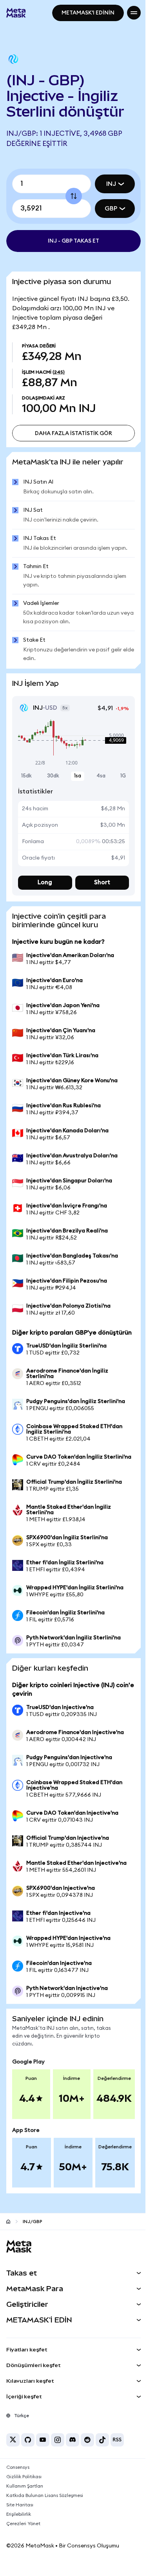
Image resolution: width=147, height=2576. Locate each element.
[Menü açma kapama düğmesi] (128, 13)
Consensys (18, 2479)
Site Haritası (20, 2516)
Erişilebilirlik (19, 2526)
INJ (105, 184)
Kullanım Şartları (25, 2497)
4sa (96, 774)
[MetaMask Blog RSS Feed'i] (117, 2451)
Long (44, 880)
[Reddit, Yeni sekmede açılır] (87, 2451)
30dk (52, 774)
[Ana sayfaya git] (8, 2233)
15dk (26, 774)
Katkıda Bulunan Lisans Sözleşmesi (45, 2507)
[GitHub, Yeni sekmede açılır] (28, 2451)
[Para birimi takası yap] (71, 196)
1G (117, 774)
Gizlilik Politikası (24, 2488)
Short (98, 880)
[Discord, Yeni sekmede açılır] (73, 2451)
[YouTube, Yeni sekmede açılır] (43, 2451)
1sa (75, 774)
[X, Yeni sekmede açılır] (13, 2451)
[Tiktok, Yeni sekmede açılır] (102, 2451)
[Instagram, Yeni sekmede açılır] (58, 2451)
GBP (105, 209)
